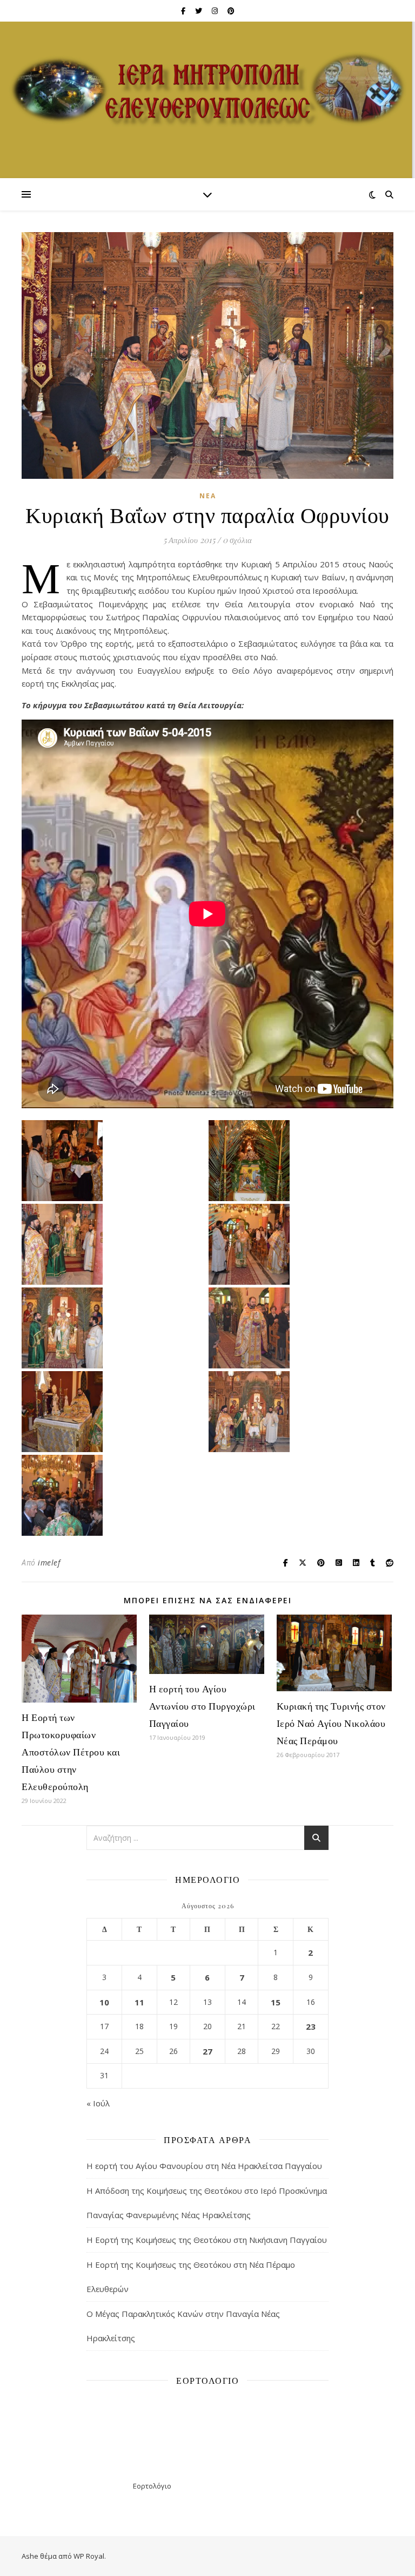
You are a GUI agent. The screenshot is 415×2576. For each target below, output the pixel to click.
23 (311, 2026)
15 (276, 2002)
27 (207, 2051)
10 (104, 2002)
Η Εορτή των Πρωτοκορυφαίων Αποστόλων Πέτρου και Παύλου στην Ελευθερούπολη (71, 1752)
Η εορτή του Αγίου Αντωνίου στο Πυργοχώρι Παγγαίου (202, 1706)
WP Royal (89, 2556)
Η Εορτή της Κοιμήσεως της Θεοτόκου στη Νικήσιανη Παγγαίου (207, 2240)
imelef (49, 1562)
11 (139, 2002)
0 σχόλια (237, 540)
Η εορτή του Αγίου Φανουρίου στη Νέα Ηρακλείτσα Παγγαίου (204, 2166)
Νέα (208, 496)
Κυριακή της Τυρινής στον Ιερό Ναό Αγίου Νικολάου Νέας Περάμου (331, 1723)
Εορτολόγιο (152, 2486)
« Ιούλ (98, 2103)
